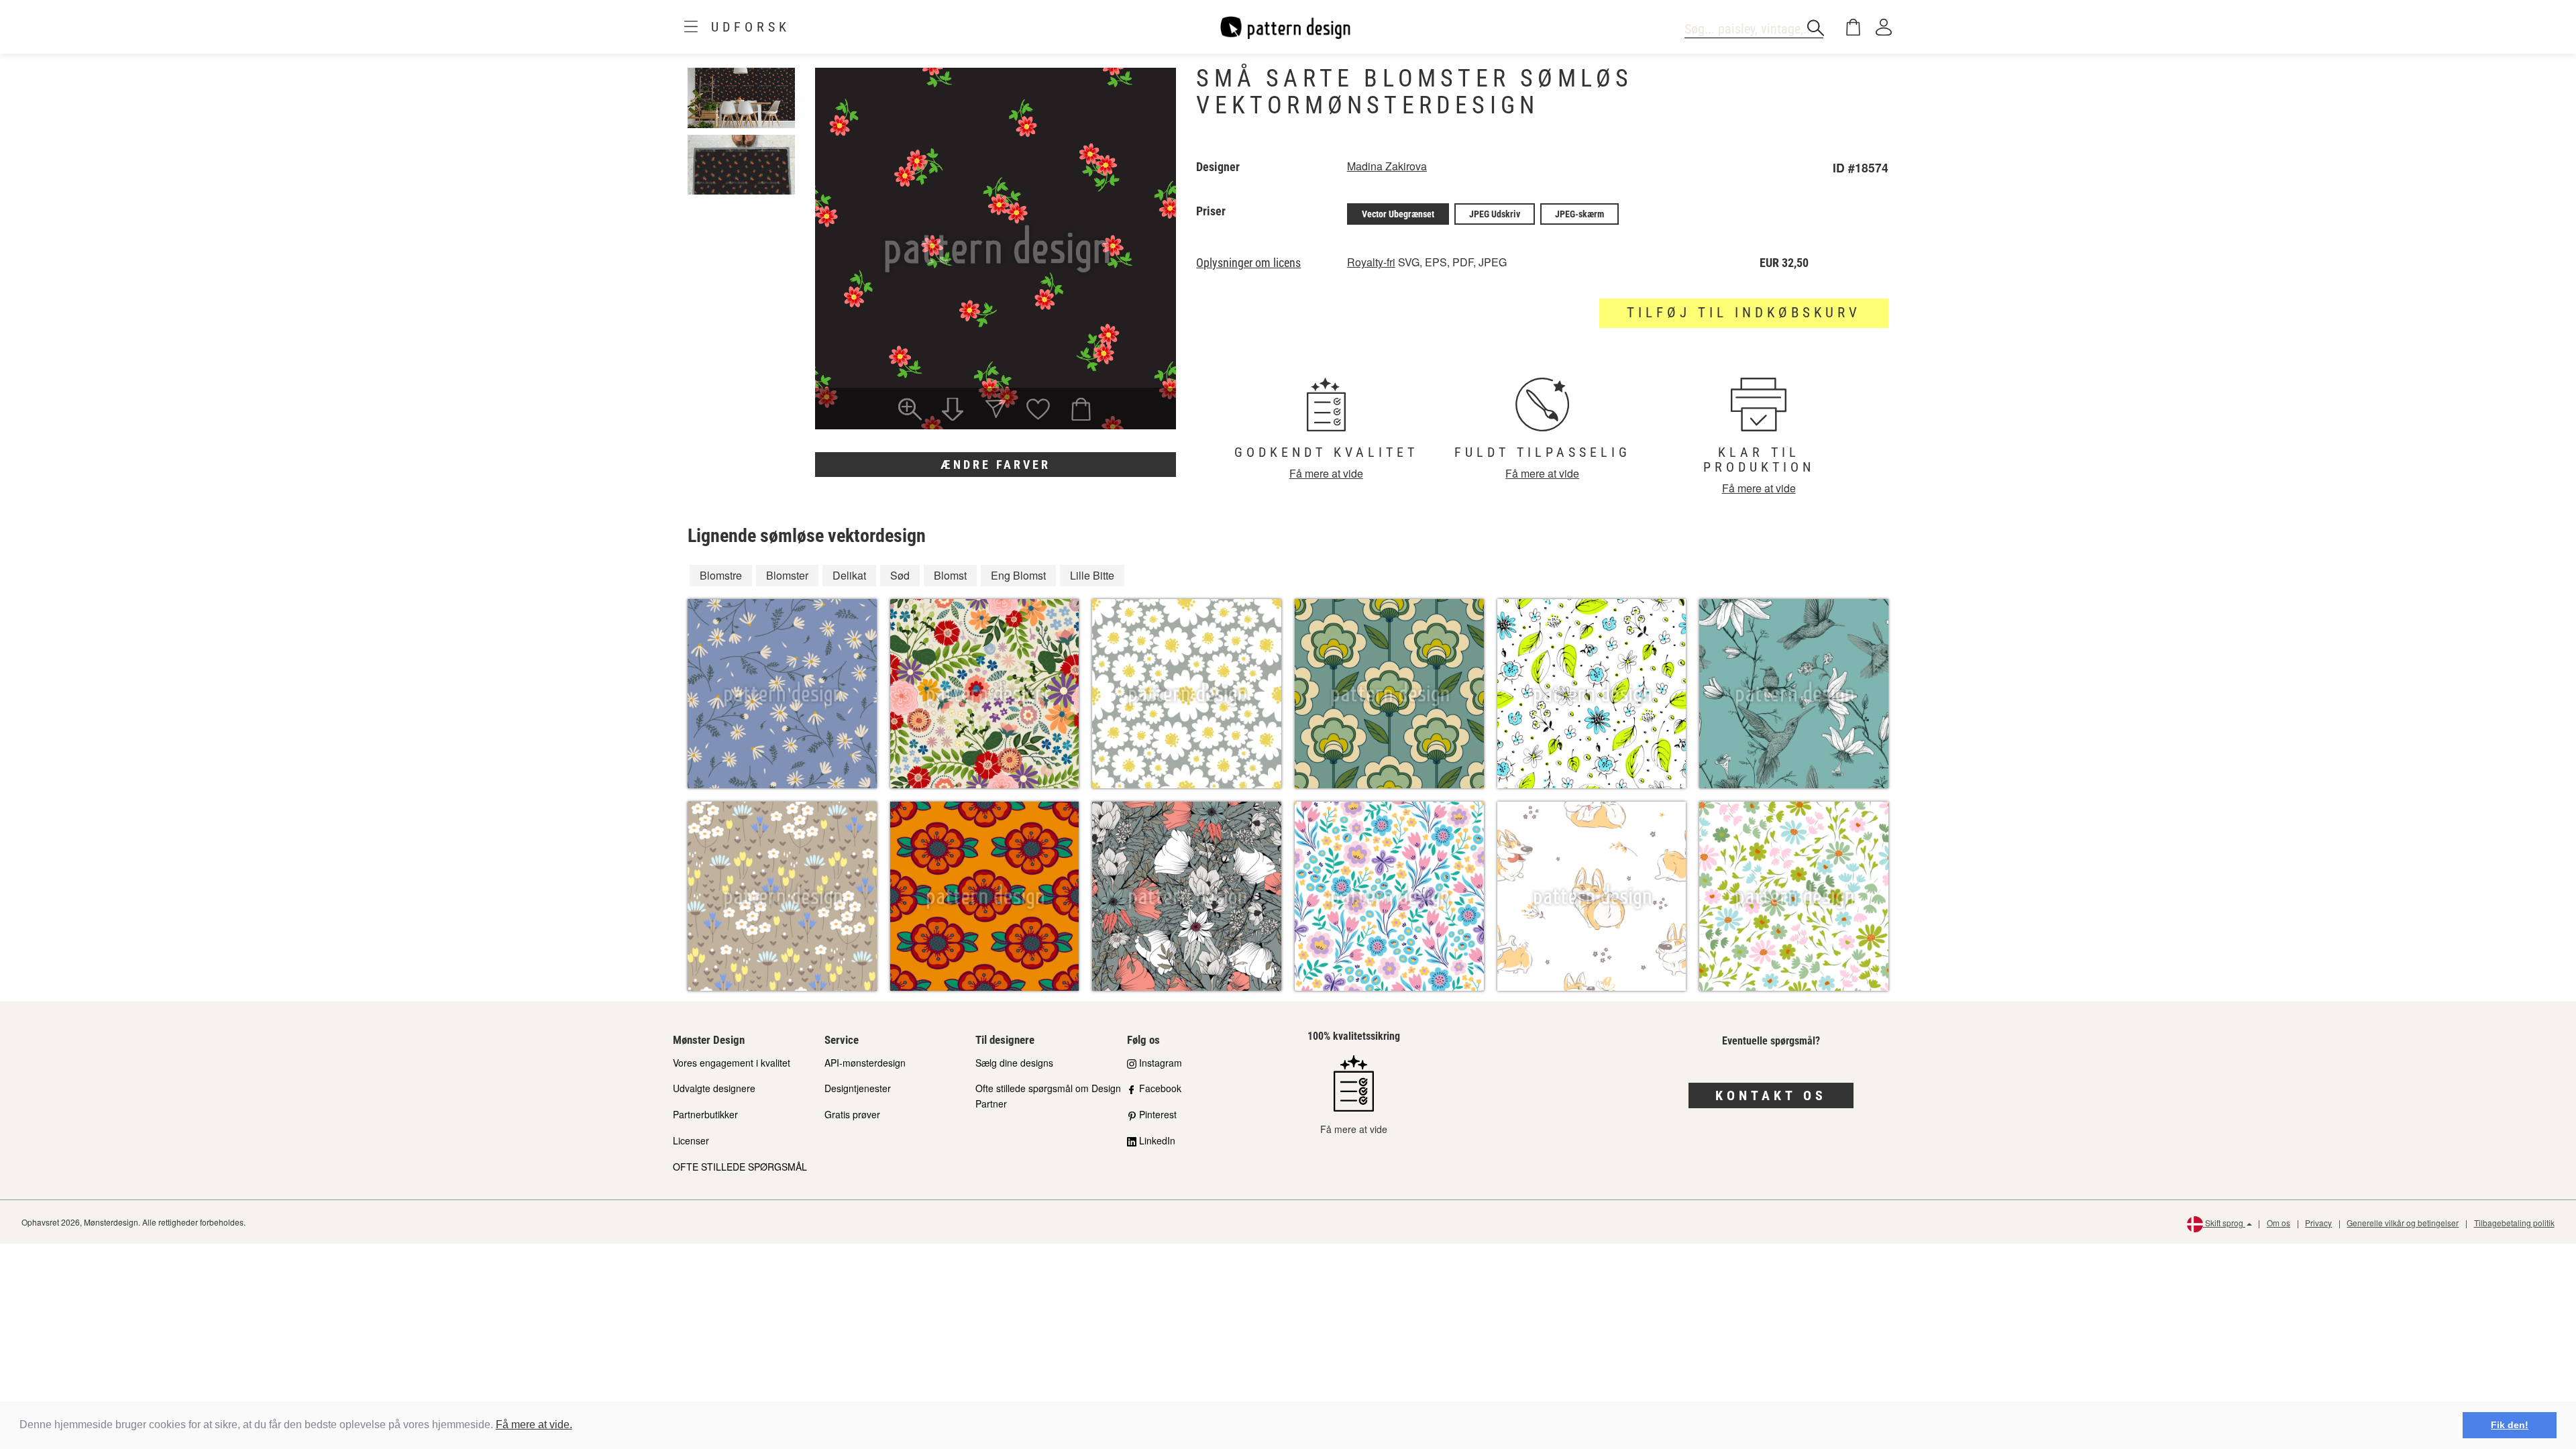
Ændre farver (996, 465)
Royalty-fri (1371, 262)
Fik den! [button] (2510, 1425)
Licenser (691, 1140)
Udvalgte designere (714, 1088)
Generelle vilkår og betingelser (2403, 1223)
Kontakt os (1771, 1095)
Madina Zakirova (1387, 166)
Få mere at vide (1326, 473)
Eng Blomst (1018, 575)
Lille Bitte (1092, 575)
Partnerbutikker (705, 1114)
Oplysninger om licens (1248, 263)
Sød (900, 575)
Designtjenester (858, 1088)
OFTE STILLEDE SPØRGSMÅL (740, 1167)
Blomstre (721, 575)
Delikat (849, 575)
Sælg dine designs (1014, 1063)
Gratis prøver (852, 1114)
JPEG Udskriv (1495, 214)
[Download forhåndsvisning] (953, 411)
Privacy (2318, 1223)
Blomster (787, 575)
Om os (2278, 1223)
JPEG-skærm (1579, 214)
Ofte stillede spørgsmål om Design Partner (1048, 1096)
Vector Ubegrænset (1398, 214)
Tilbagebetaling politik (2514, 1223)
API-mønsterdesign (865, 1063)
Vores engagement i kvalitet (732, 1063)
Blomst (950, 575)
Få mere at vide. (534, 1425)
